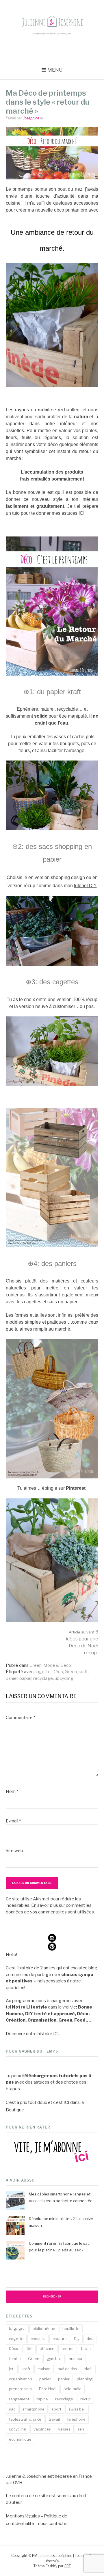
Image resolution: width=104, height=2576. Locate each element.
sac (12, 2409)
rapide (42, 2399)
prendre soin (20, 2389)
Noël (88, 2369)
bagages (17, 2328)
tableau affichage (25, 2419)
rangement (19, 2399)
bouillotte (71, 2328)
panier (12, 1678)
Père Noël (48, 2389)
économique (20, 2439)
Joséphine (31, 118)
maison (44, 2369)
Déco (58, 1672)
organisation (21, 2379)
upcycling (64, 1678)
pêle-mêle (73, 2389)
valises (64, 2429)
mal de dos (67, 2369)
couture (60, 2339)
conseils (38, 2339)
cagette (42, 1672)
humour (76, 2359)
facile (86, 2348)
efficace (47, 2348)
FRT (68, 2566)
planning (85, 2379)
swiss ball (77, 2409)
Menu (55, 70)
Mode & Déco (57, 1665)
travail (54, 2419)
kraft (83, 1672)
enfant (68, 2348)
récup (86, 2399)
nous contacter (53, 2524)
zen (81, 2429)
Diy (77, 2339)
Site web (14, 1851)
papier (25, 1678)
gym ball (54, 2359)
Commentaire (21, 1718)
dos (90, 2339)
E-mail (13, 1821)
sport (56, 2409)
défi (29, 2348)
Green (36, 1665)
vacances (42, 2429)
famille (15, 2359)
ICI (81, 513)
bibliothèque (44, 2328)
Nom (12, 1791)
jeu (12, 2369)
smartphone (34, 2409)
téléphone (76, 2419)
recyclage (43, 1678)
